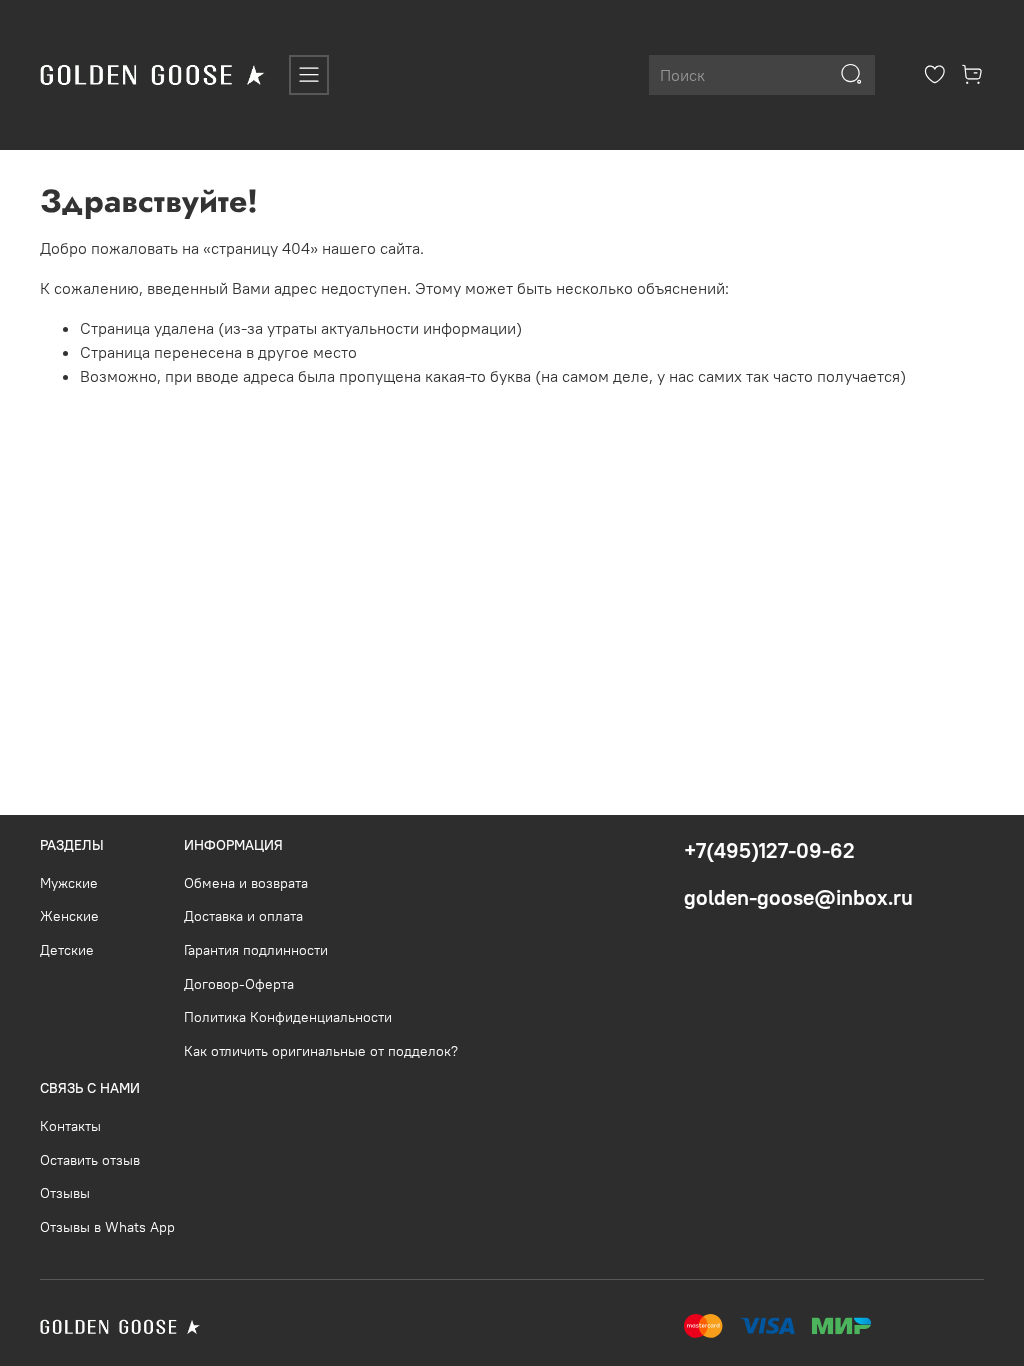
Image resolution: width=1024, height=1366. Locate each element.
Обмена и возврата (246, 883)
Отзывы (65, 1193)
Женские (69, 916)
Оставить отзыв (90, 1160)
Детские (67, 950)
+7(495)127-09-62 (769, 850)
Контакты (70, 1126)
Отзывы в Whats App (107, 1227)
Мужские (69, 883)
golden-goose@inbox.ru (798, 897)
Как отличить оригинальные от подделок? (321, 1051)
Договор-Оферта (239, 984)
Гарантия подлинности (256, 950)
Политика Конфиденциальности (288, 1017)
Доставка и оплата (243, 916)
